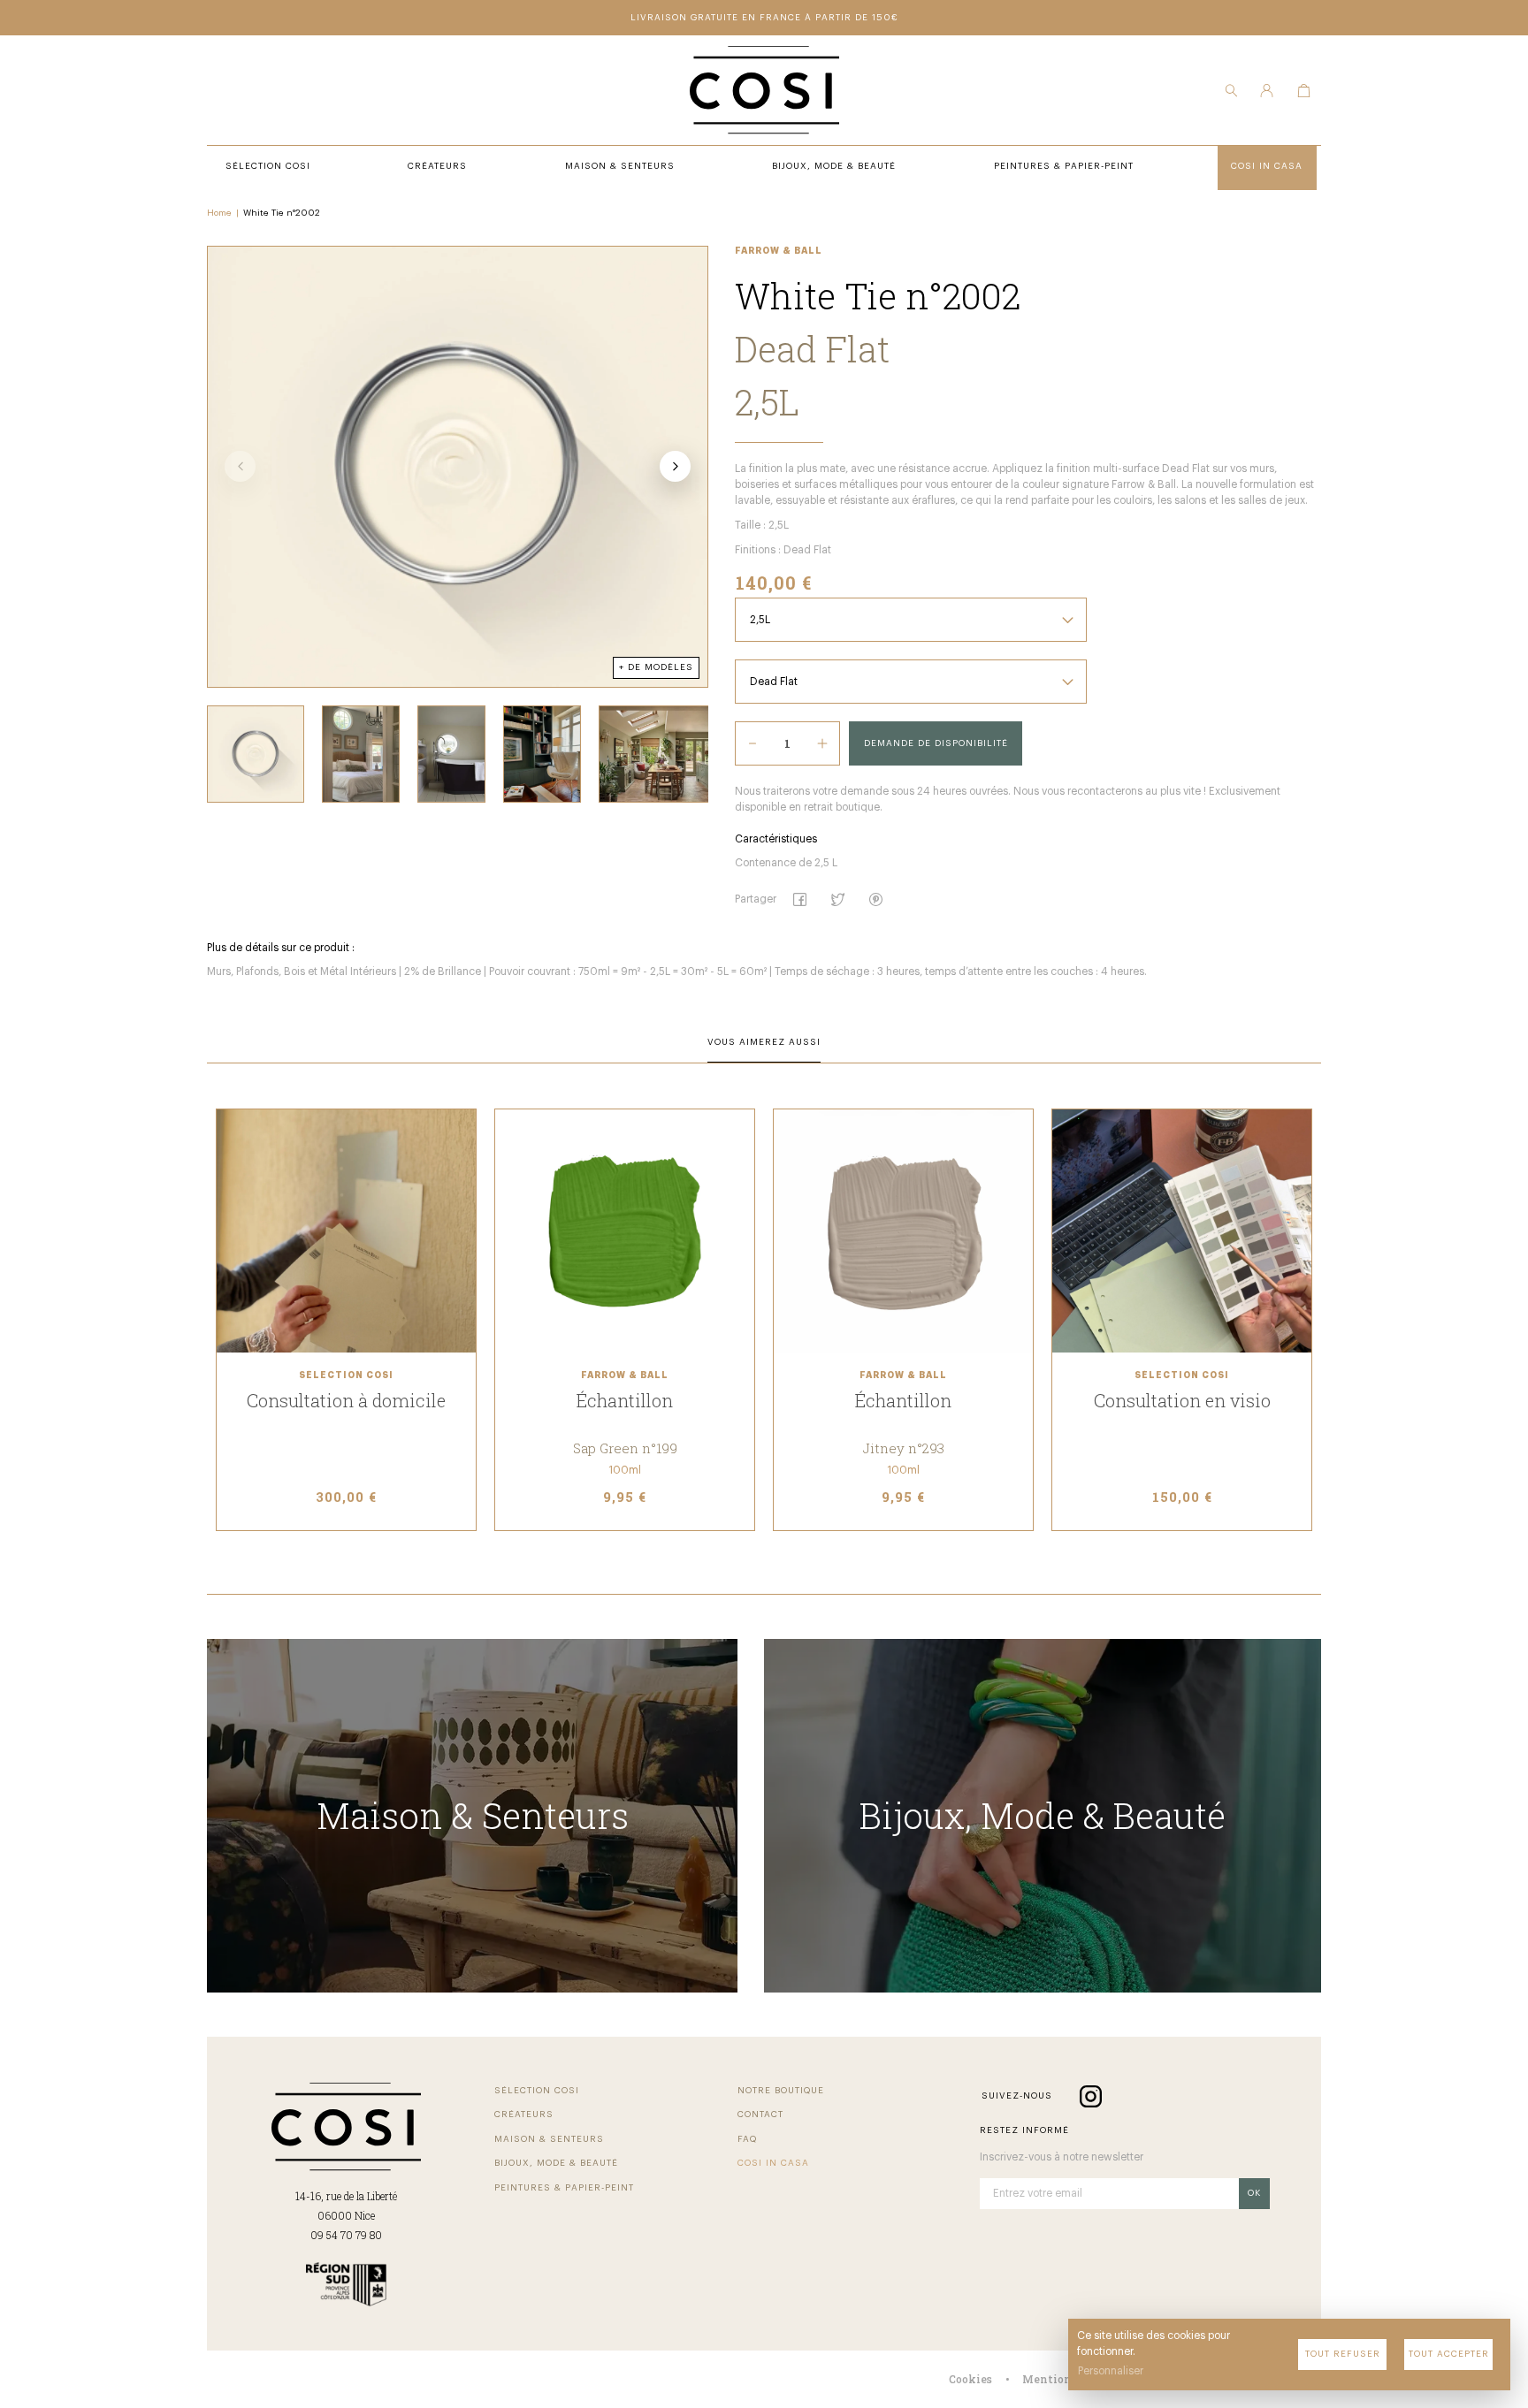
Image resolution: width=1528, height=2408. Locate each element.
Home (219, 213)
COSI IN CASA (773, 2163)
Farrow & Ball (779, 251)
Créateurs (524, 2115)
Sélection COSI (537, 2091)
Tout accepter (1449, 2354)
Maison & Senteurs (549, 2139)
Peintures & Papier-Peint (564, 2188)
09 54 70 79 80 (346, 2235)
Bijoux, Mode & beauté (556, 2163)
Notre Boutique (781, 2091)
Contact (760, 2115)
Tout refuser (1343, 2354)
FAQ (747, 2139)
